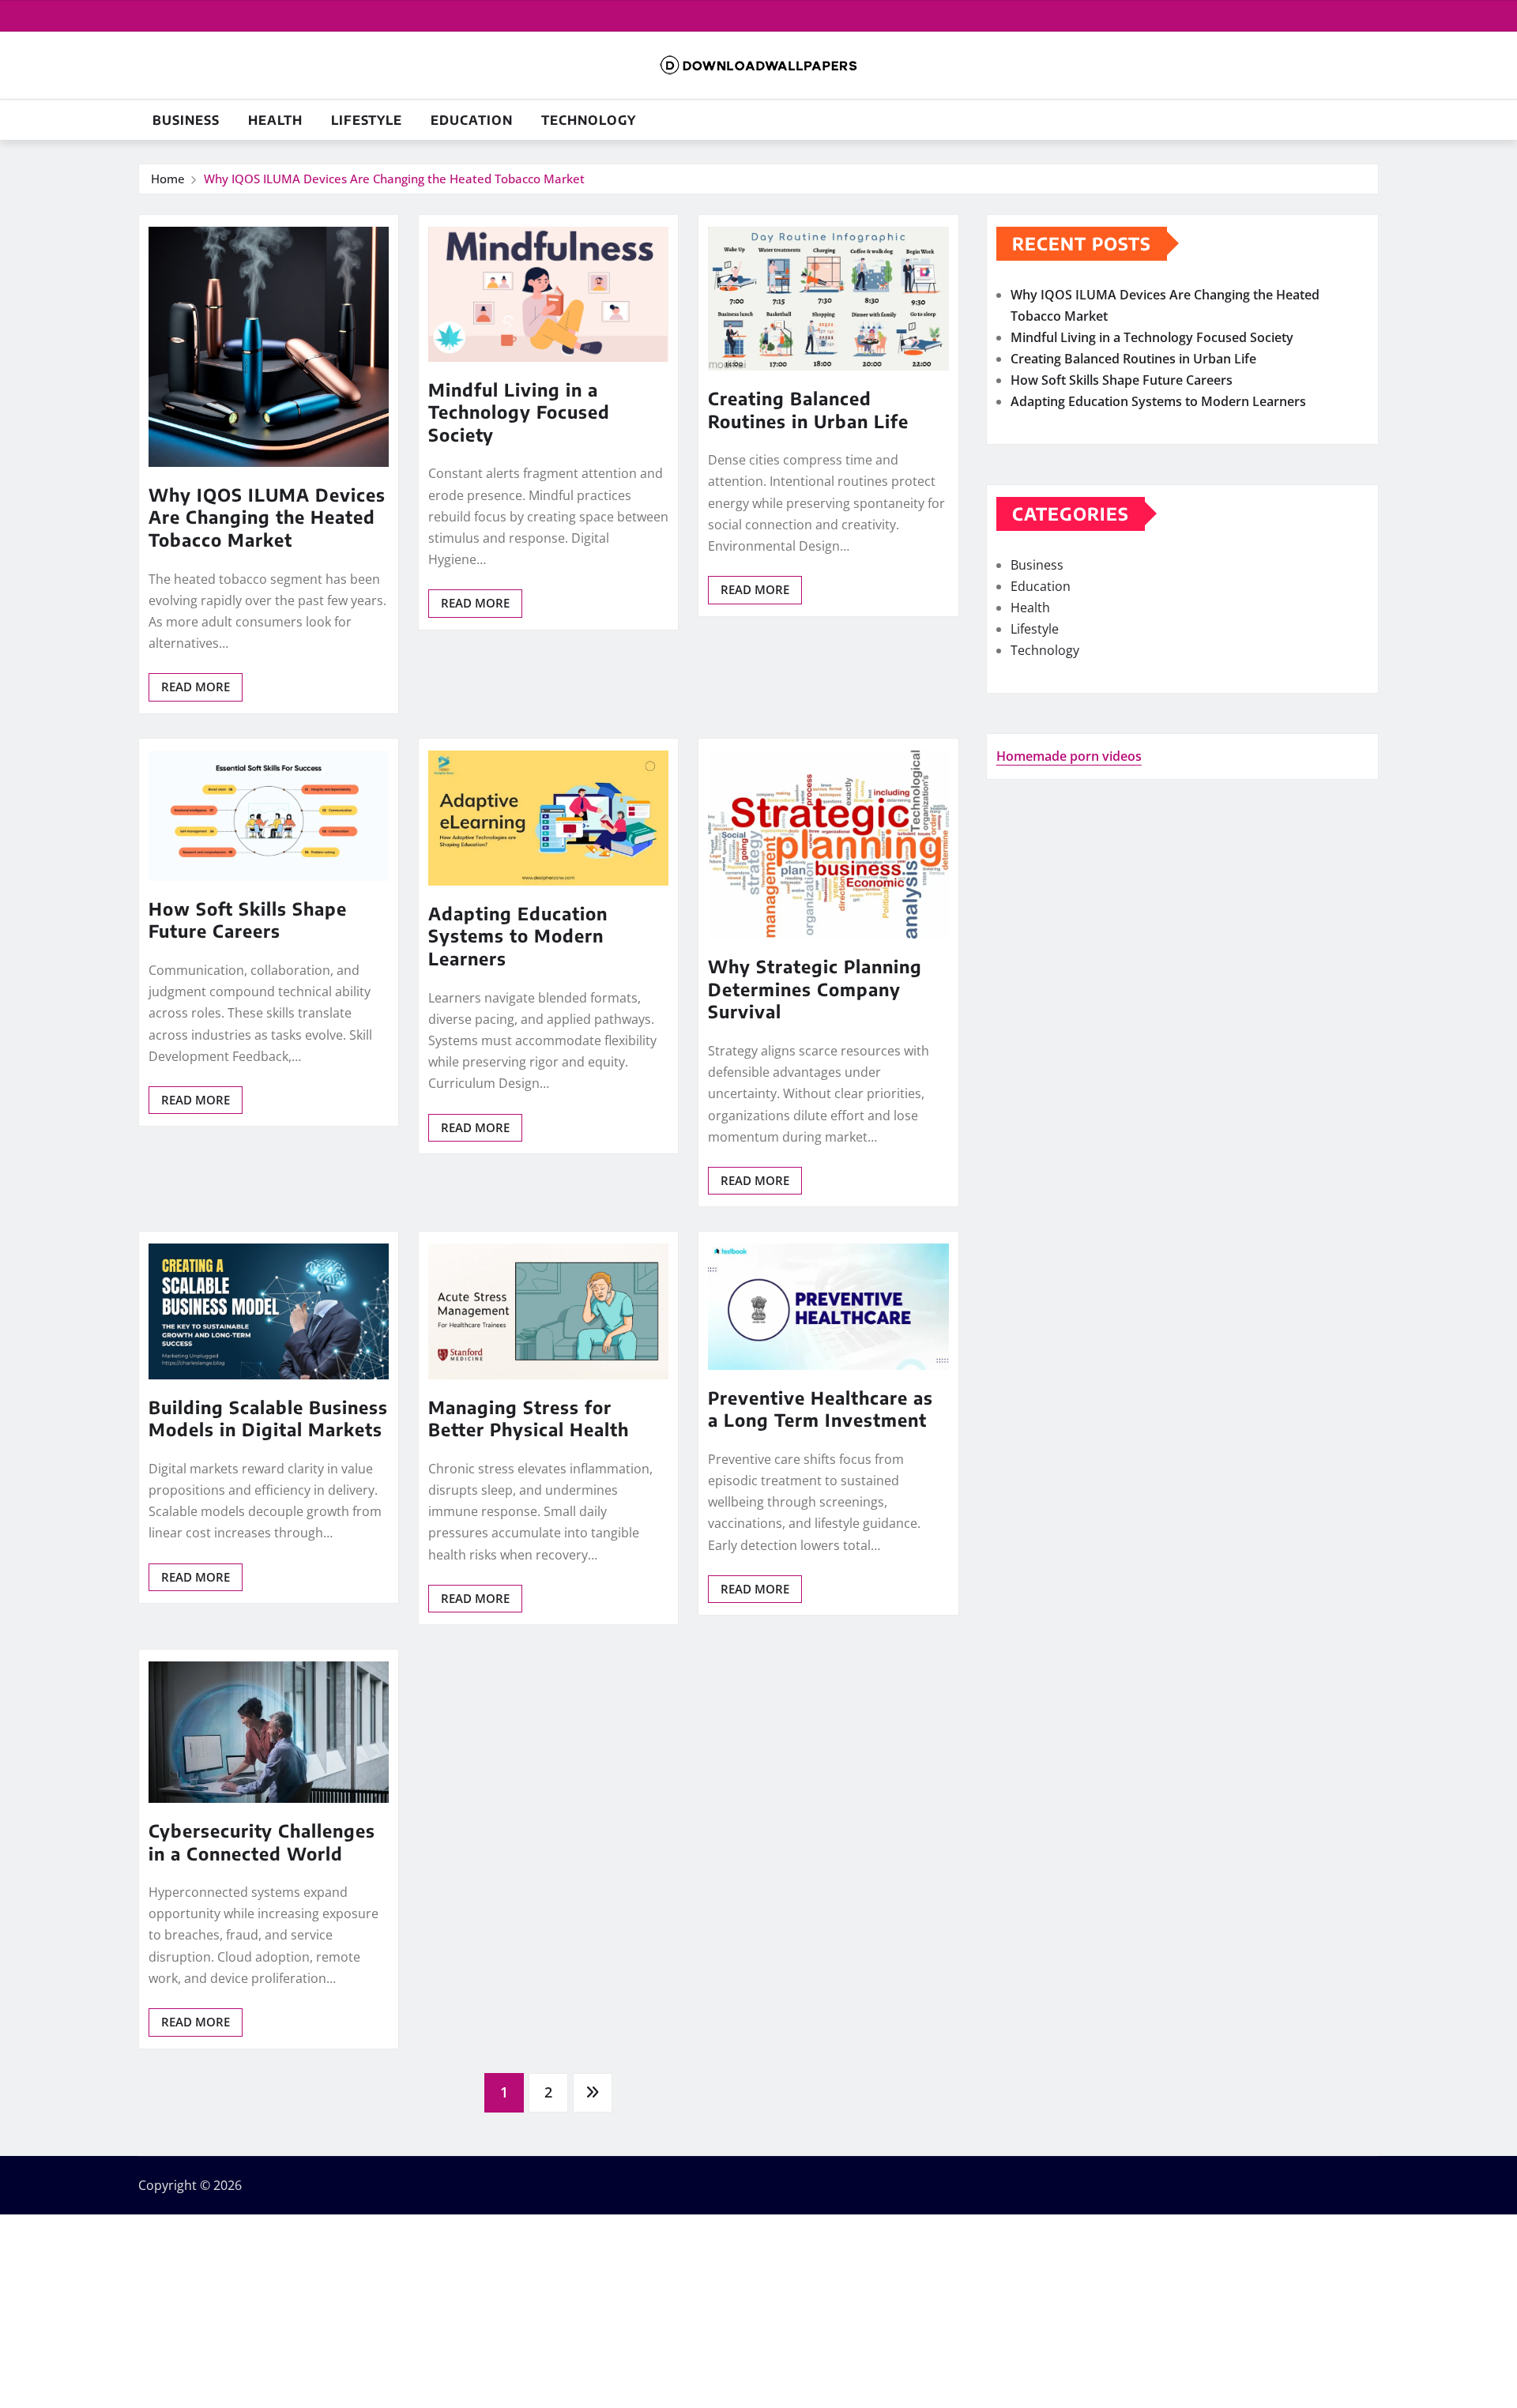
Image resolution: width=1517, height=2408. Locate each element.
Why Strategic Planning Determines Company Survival (815, 989)
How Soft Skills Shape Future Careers (248, 920)
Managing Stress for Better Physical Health (529, 1418)
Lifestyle (367, 120)
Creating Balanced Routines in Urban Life (808, 410)
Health (275, 120)
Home (168, 179)
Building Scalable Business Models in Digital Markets (268, 1418)
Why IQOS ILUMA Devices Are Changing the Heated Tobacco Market (394, 179)
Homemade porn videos (1069, 756)
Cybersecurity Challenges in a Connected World (262, 1842)
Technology (589, 120)
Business (186, 120)
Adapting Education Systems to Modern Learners (518, 936)
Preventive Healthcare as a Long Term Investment (821, 1409)
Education (472, 120)
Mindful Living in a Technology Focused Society (519, 412)
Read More (196, 687)
